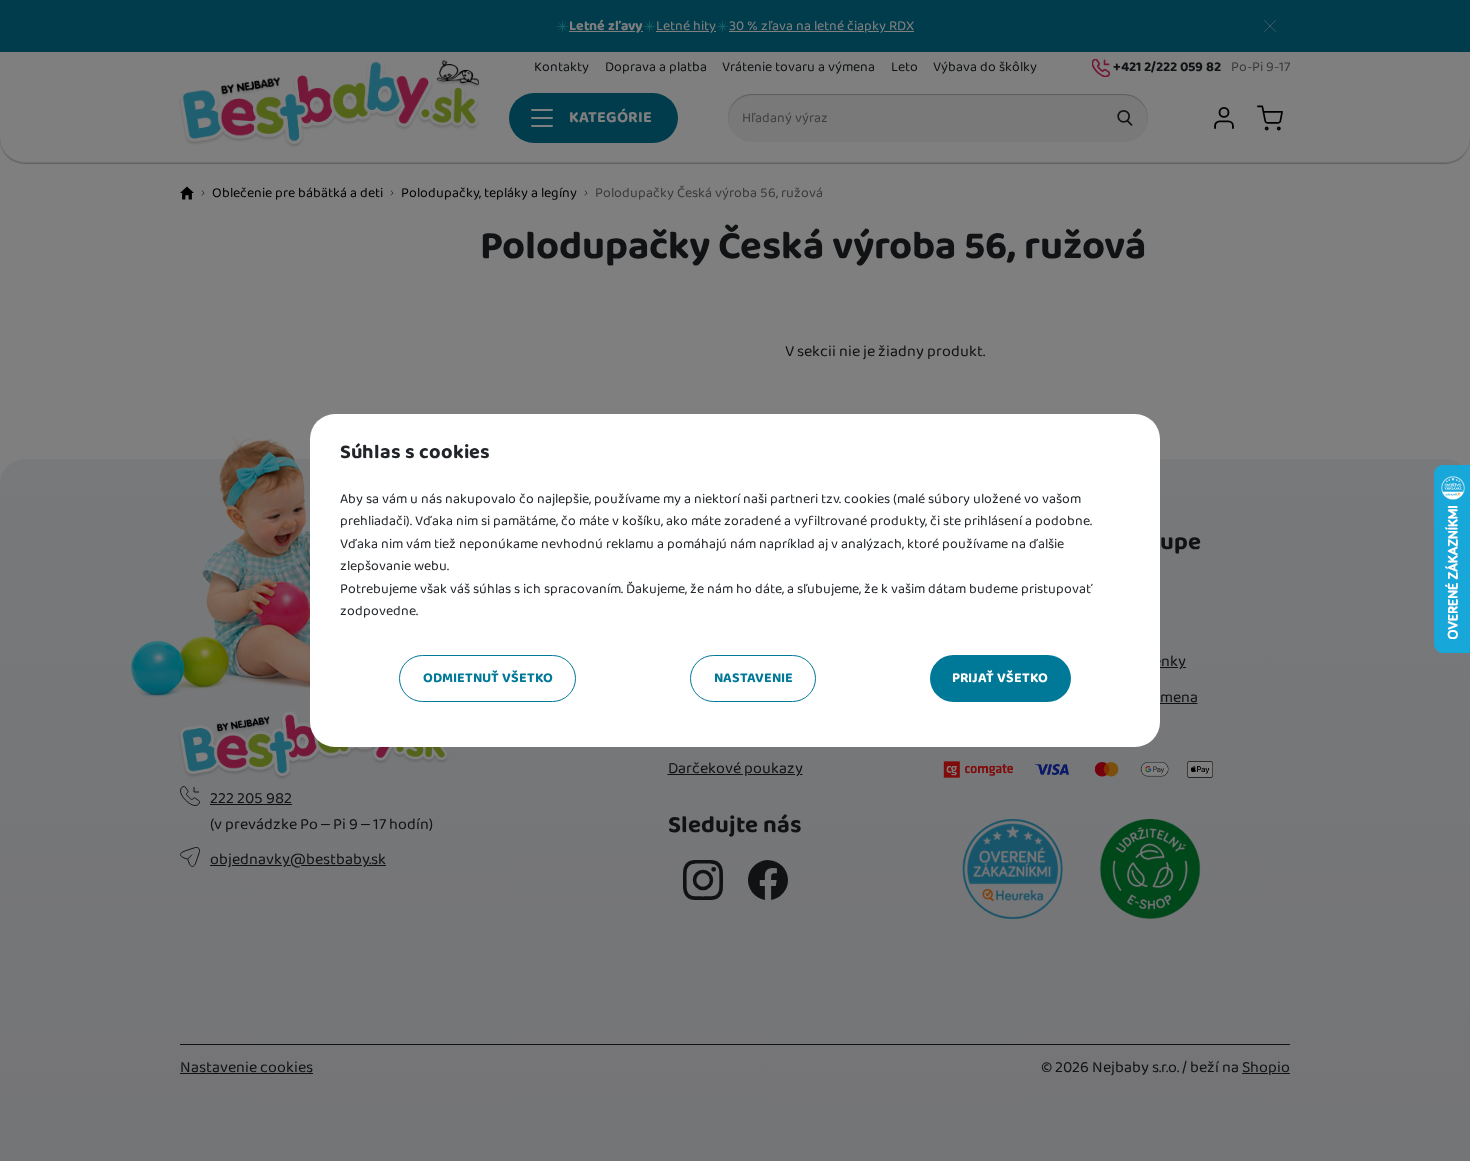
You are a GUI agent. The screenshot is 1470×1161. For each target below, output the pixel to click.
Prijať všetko (1000, 678)
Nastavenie (753, 678)
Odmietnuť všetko (488, 678)
